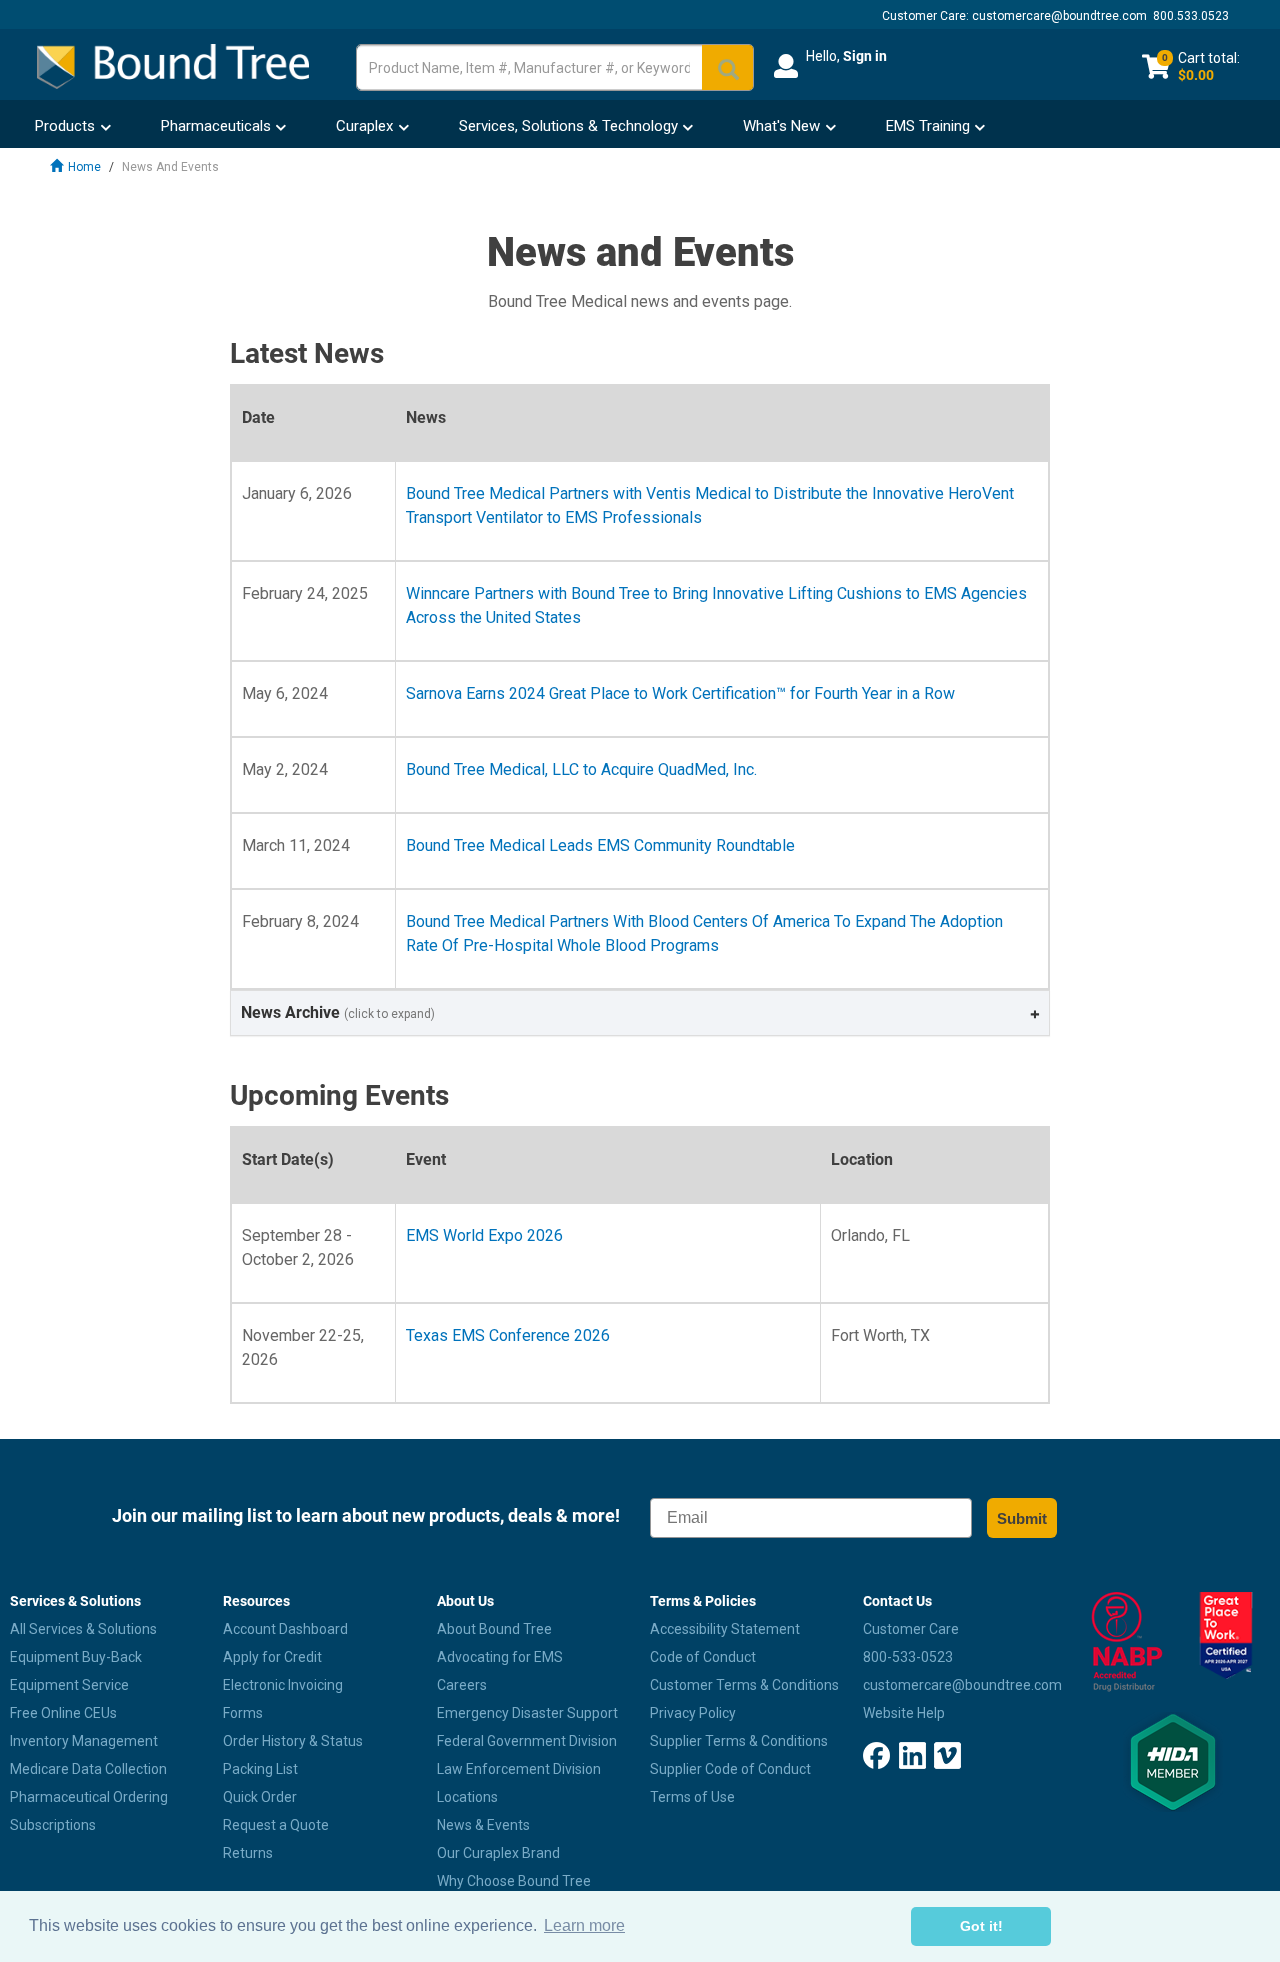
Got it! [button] (981, 1926)
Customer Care (911, 1629)
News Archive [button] (338, 1012)
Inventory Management (84, 1741)
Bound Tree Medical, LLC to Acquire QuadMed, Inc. (581, 769)
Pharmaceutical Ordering (89, 1797)
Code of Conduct (703, 1657)
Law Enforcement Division (519, 1769)
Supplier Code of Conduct (730, 1769)
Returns (248, 1853)
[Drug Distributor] (1120, 1642)
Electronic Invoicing (283, 1685)
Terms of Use (692, 1797)
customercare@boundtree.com (1059, 16)
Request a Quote (276, 1825)
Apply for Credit (272, 1657)
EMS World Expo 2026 (484, 1235)
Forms (243, 1713)
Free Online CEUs (63, 1713)
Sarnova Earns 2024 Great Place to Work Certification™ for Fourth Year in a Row (680, 693)
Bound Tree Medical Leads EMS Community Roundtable (600, 845)
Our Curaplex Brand (498, 1853)
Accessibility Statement (725, 1629)
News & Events (483, 1825)
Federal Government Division (527, 1741)
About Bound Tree (494, 1629)
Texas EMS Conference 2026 (508, 1335)
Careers (462, 1685)
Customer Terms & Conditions (744, 1685)
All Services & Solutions (83, 1629)
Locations (467, 1797)
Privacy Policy (693, 1713)
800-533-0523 (908, 1657)
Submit (1022, 1518)
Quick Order (260, 1797)
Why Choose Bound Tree (514, 1881)
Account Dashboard (285, 1629)
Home (84, 167)
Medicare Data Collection (88, 1769)
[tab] (640, 1013)
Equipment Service (69, 1685)
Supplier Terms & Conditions (739, 1741)
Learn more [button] (584, 1925)
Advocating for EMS (500, 1657)
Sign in (865, 56)
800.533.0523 (1191, 16)
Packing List (260, 1769)
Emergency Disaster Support (527, 1713)
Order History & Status (293, 1741)
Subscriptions (53, 1825)
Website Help (904, 1713)
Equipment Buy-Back (76, 1657)
